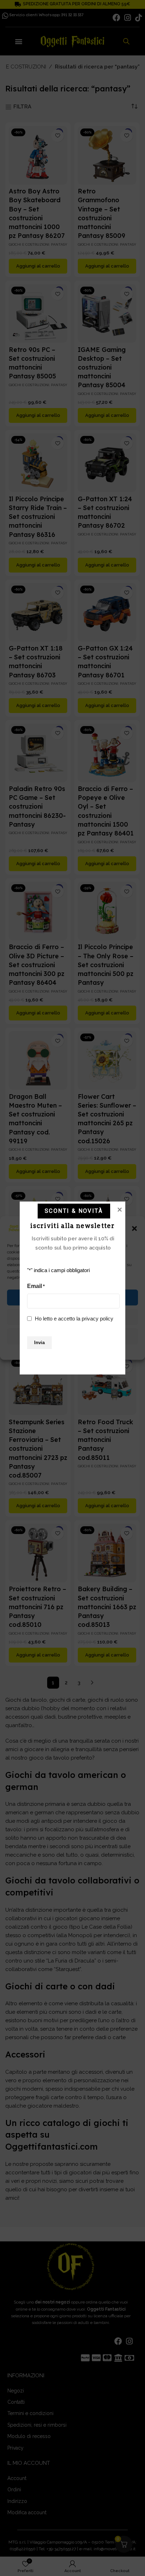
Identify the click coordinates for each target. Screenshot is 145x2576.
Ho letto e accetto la (74, 1319)
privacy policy (97, 1319)
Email (36, 1286)
